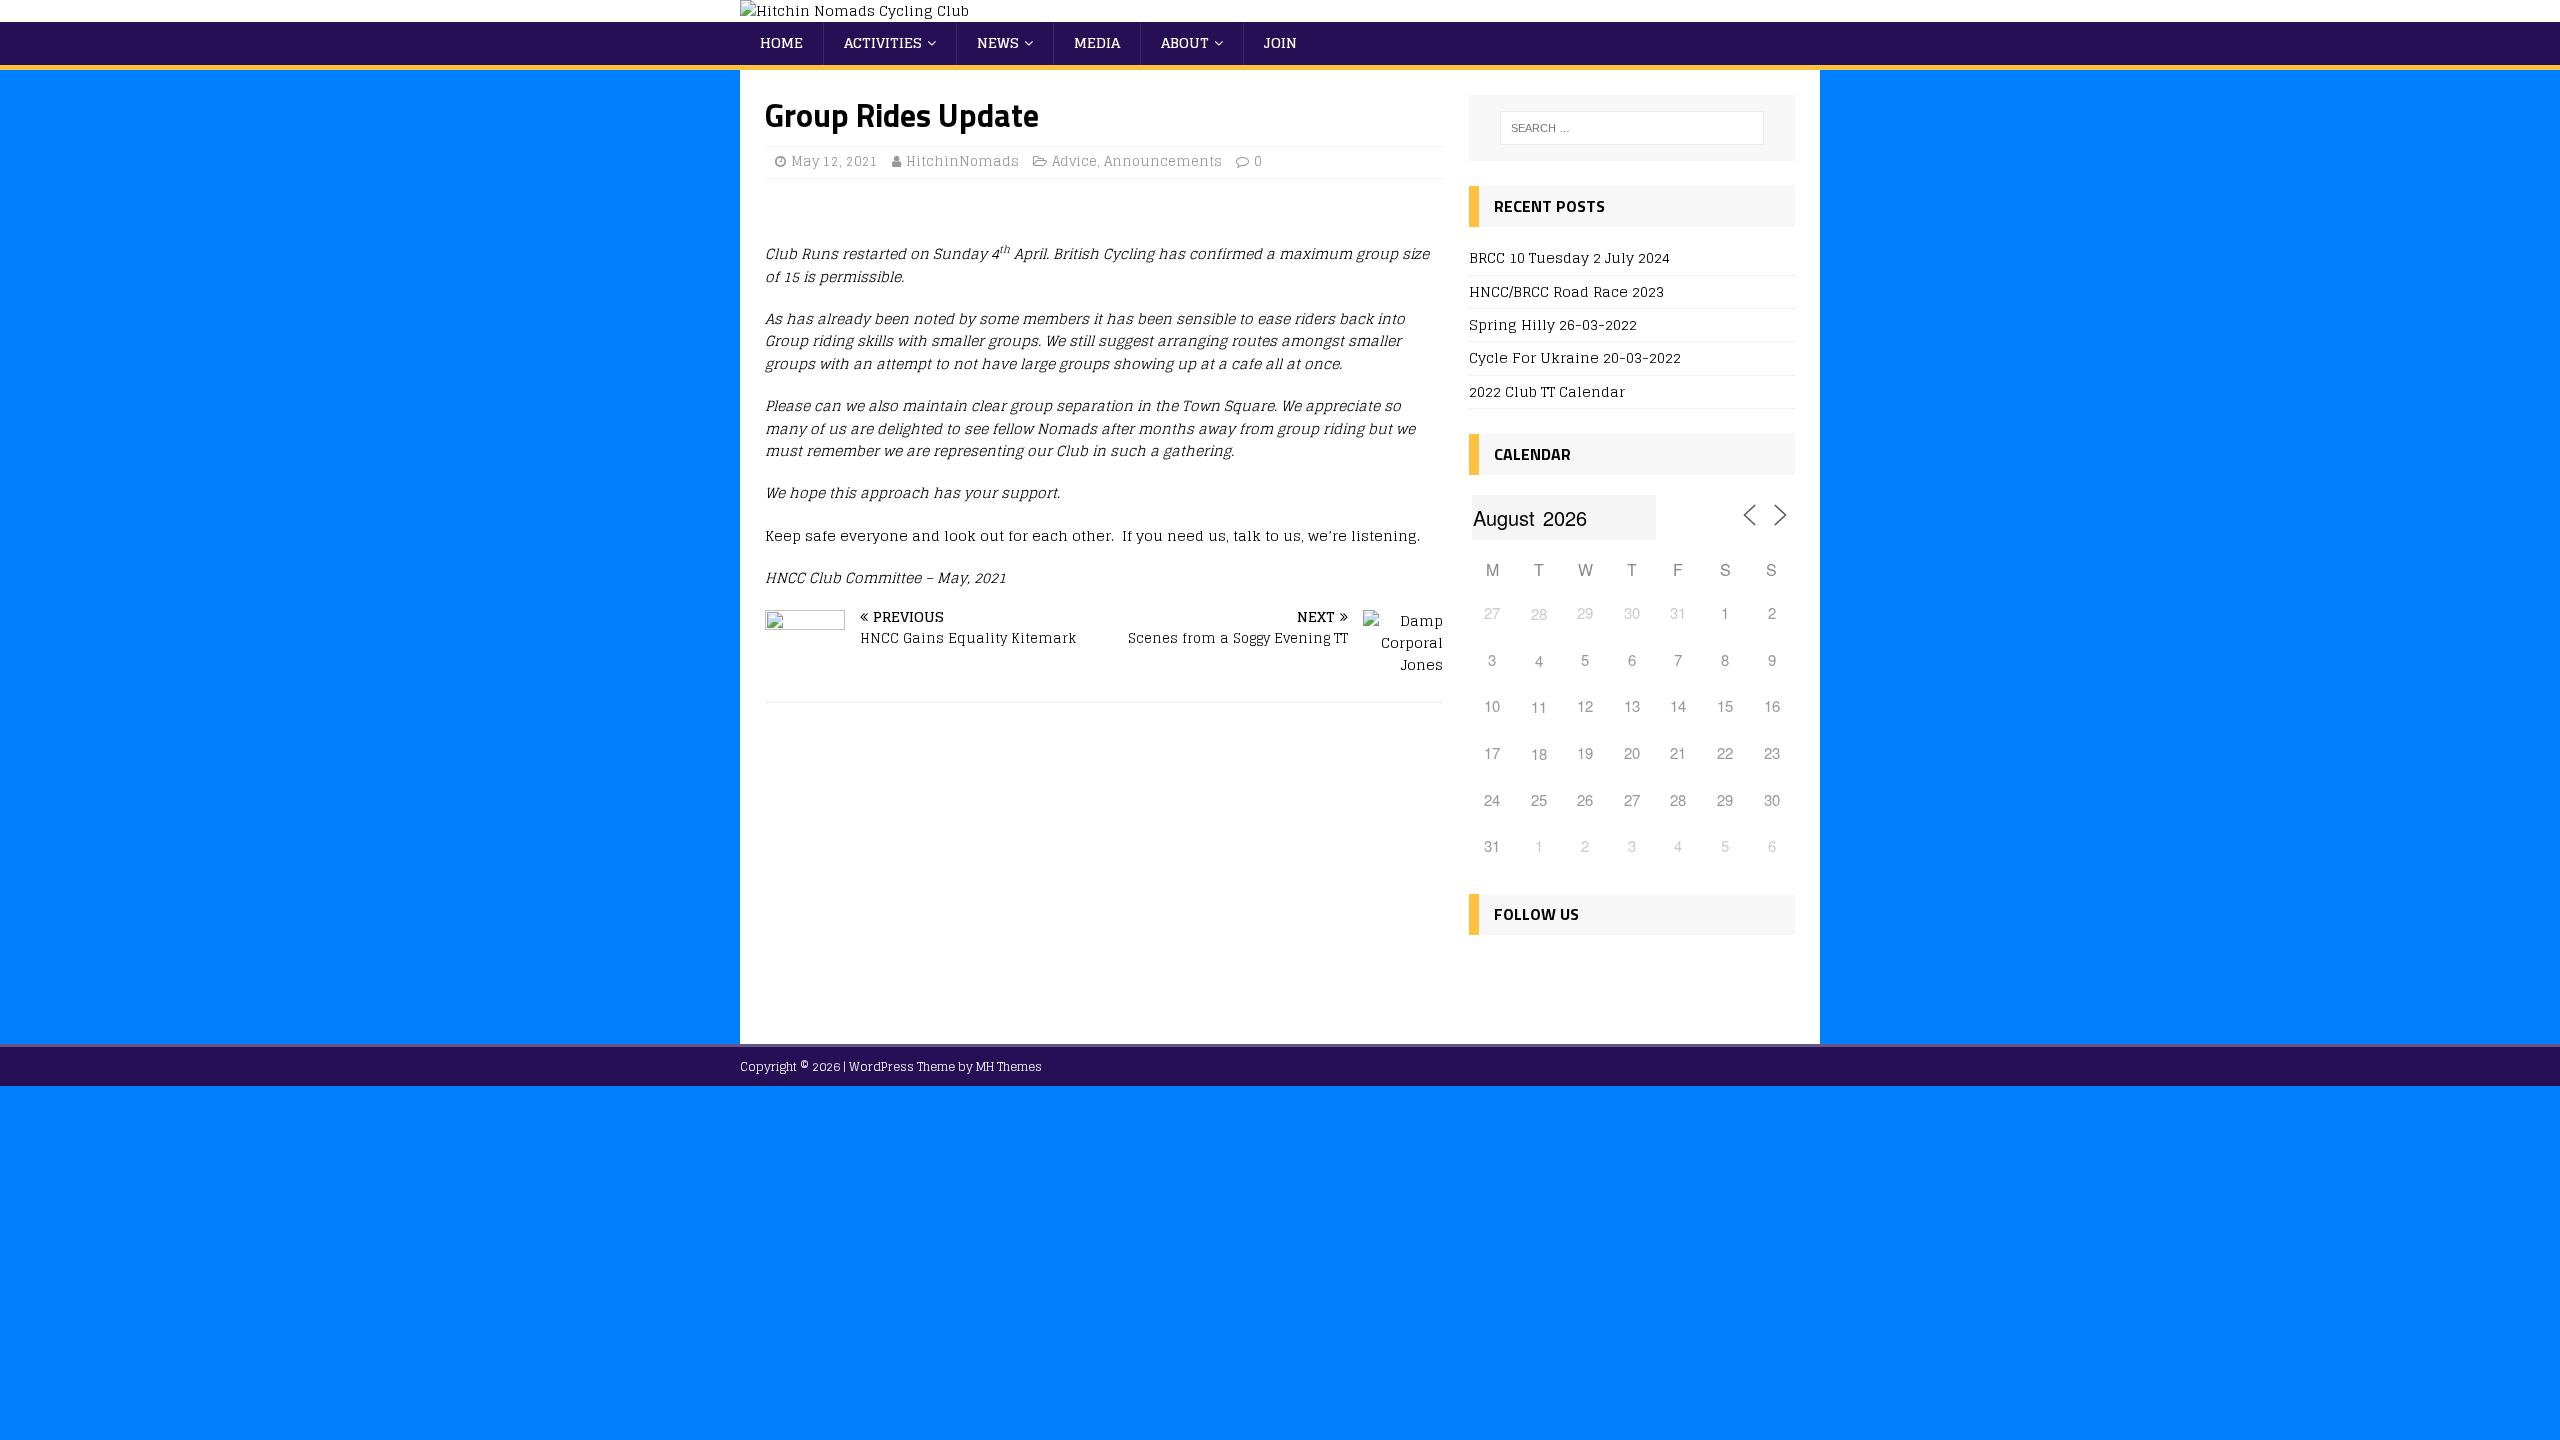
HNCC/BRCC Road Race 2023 (1566, 291)
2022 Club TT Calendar (1547, 391)
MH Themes (1009, 1066)
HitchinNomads (962, 161)
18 (1539, 753)
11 (1539, 706)
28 (1539, 613)
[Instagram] (1574, 973)
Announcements (1163, 161)
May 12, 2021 (834, 161)
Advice (1074, 161)
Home (781, 42)
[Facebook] (1488, 973)
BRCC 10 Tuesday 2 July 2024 (1569, 257)
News (998, 42)
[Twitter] (1531, 973)
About (1185, 42)
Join (1280, 42)
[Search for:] (1632, 128)
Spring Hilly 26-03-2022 (1553, 324)
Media (1097, 42)
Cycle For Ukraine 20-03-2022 (1575, 357)
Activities (883, 42)
